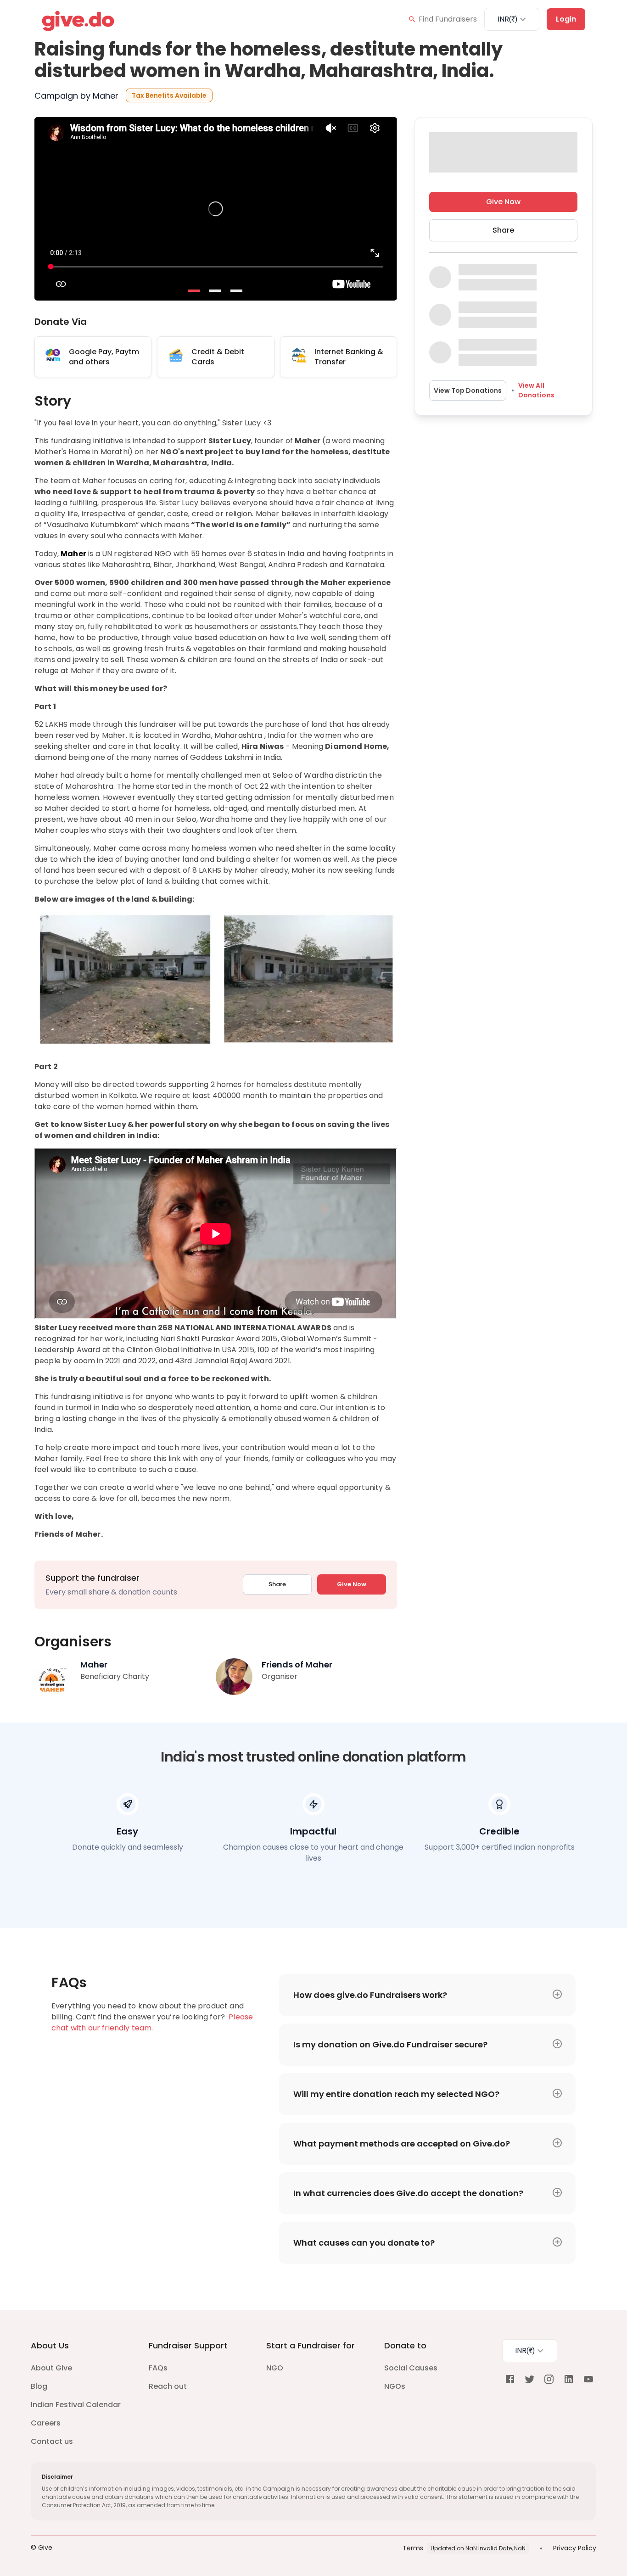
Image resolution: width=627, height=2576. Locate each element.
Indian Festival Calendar (76, 2405)
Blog (39, 2386)
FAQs (158, 2368)
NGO (275, 2368)
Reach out (168, 2386)
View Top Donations (468, 390)
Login (566, 19)
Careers (46, 2423)
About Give (51, 2368)
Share (277, 1584)
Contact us (52, 2441)
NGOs (395, 2386)
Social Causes (411, 2368)
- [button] (195, 291)
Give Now (352, 1584)
